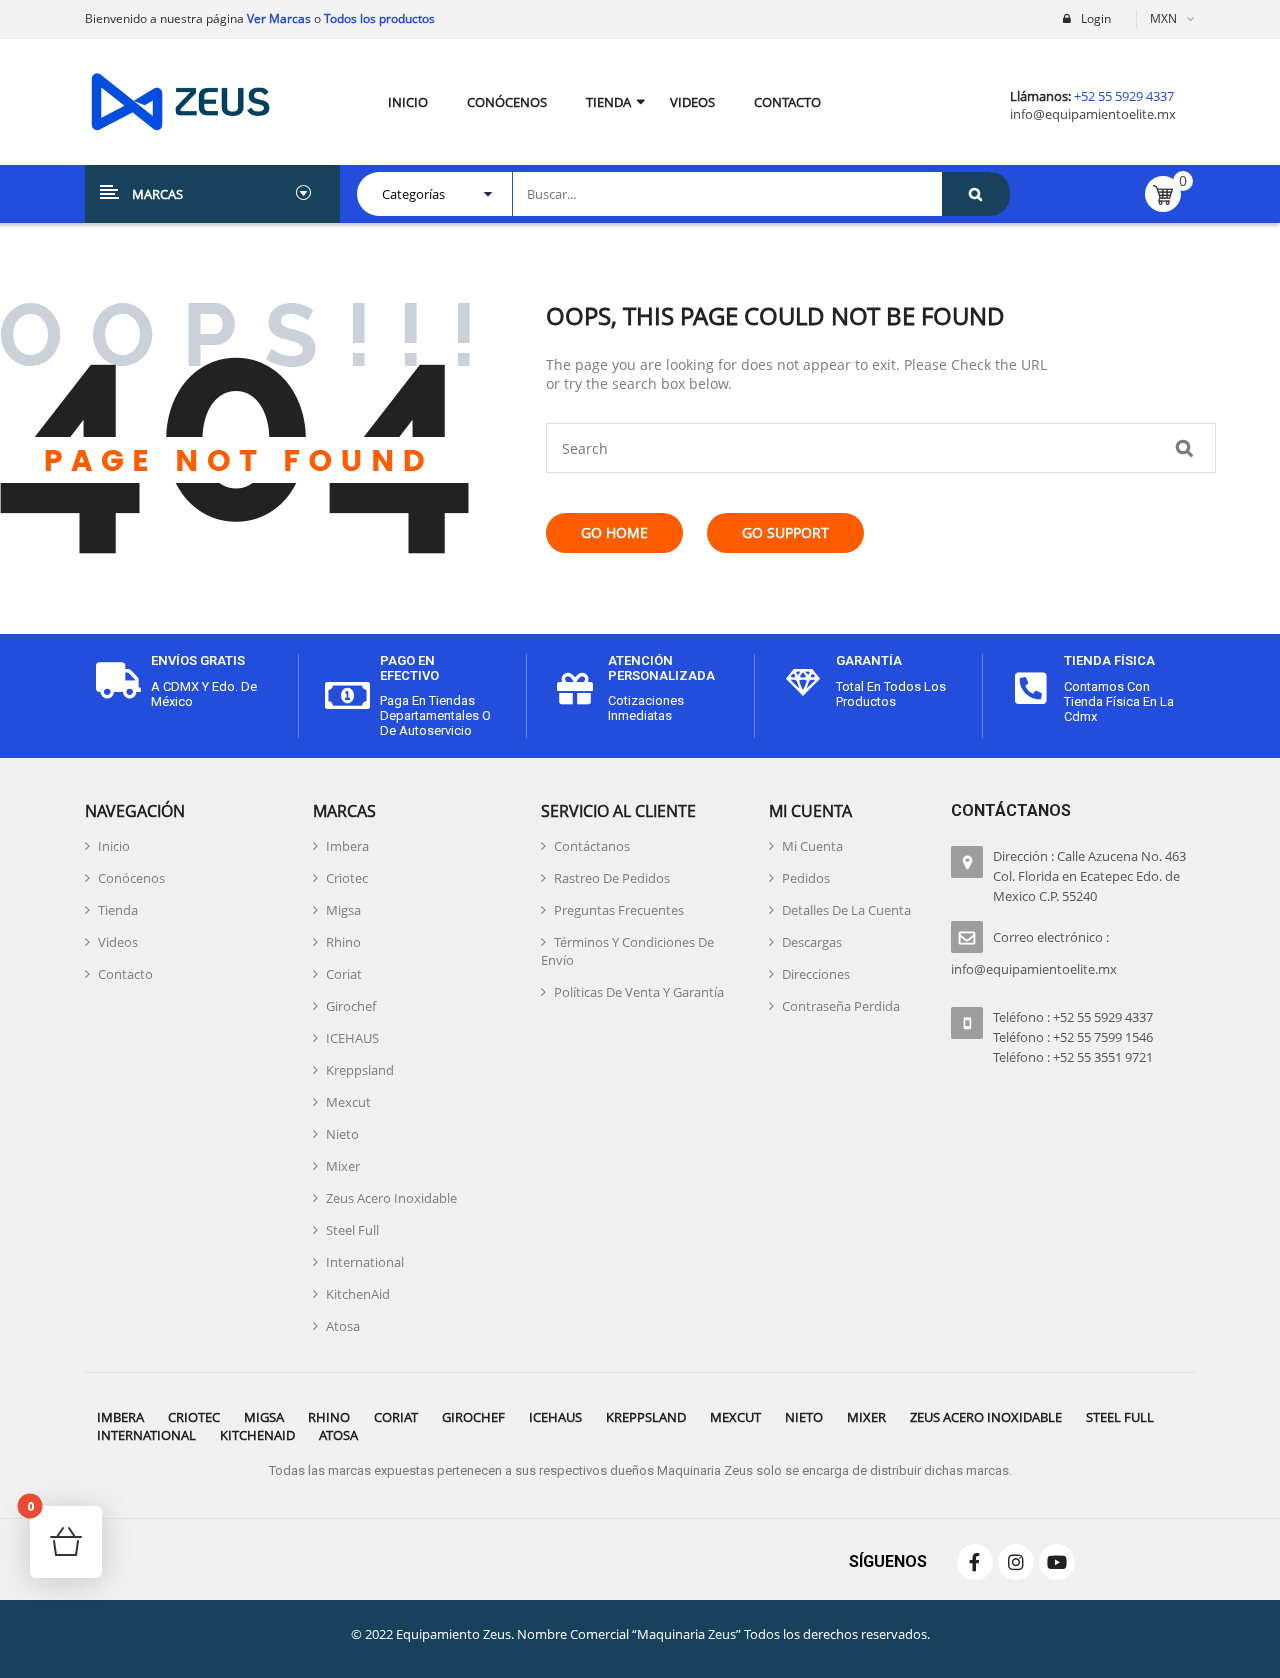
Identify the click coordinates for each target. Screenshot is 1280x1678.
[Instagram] (1016, 1562)
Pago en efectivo (409, 667)
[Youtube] (1057, 1562)
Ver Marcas (277, 18)
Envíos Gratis (198, 660)
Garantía (869, 660)
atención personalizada (661, 667)
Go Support (785, 532)
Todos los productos (379, 18)
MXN (1163, 18)
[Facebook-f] (975, 1562)
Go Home (614, 532)
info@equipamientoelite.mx (1093, 114)
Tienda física (1109, 660)
